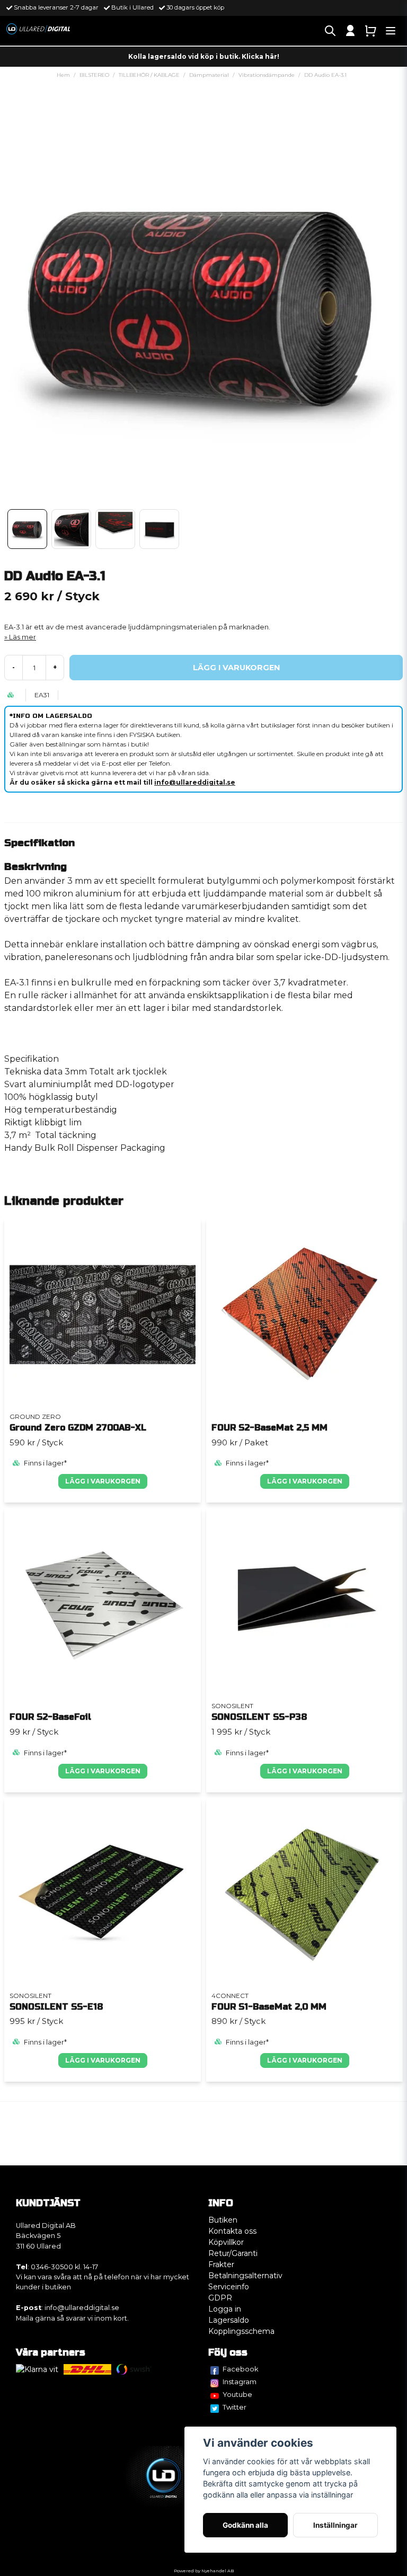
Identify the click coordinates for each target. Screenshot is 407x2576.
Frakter (221, 2264)
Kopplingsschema (241, 2331)
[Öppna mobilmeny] (391, 31)
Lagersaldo (229, 2320)
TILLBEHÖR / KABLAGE (149, 75)
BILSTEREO (94, 75)
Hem (63, 75)
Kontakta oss (232, 2231)
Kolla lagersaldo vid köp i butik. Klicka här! (204, 56)
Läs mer (23, 637)
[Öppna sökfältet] (330, 31)
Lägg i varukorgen (103, 1481)
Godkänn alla (245, 2525)
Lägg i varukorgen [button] (103, 1771)
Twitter (235, 2407)
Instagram (240, 2382)
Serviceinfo (229, 2287)
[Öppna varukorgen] (370, 31)
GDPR (220, 2298)
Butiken (223, 2220)
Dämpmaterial (209, 75)
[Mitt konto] (350, 31)
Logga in (225, 2309)
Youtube (237, 2394)
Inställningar (335, 2525)
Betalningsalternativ (245, 2276)
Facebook (241, 2369)
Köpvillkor (226, 2242)
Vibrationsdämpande (267, 75)
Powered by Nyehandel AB (204, 2571)
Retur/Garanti (233, 2253)
